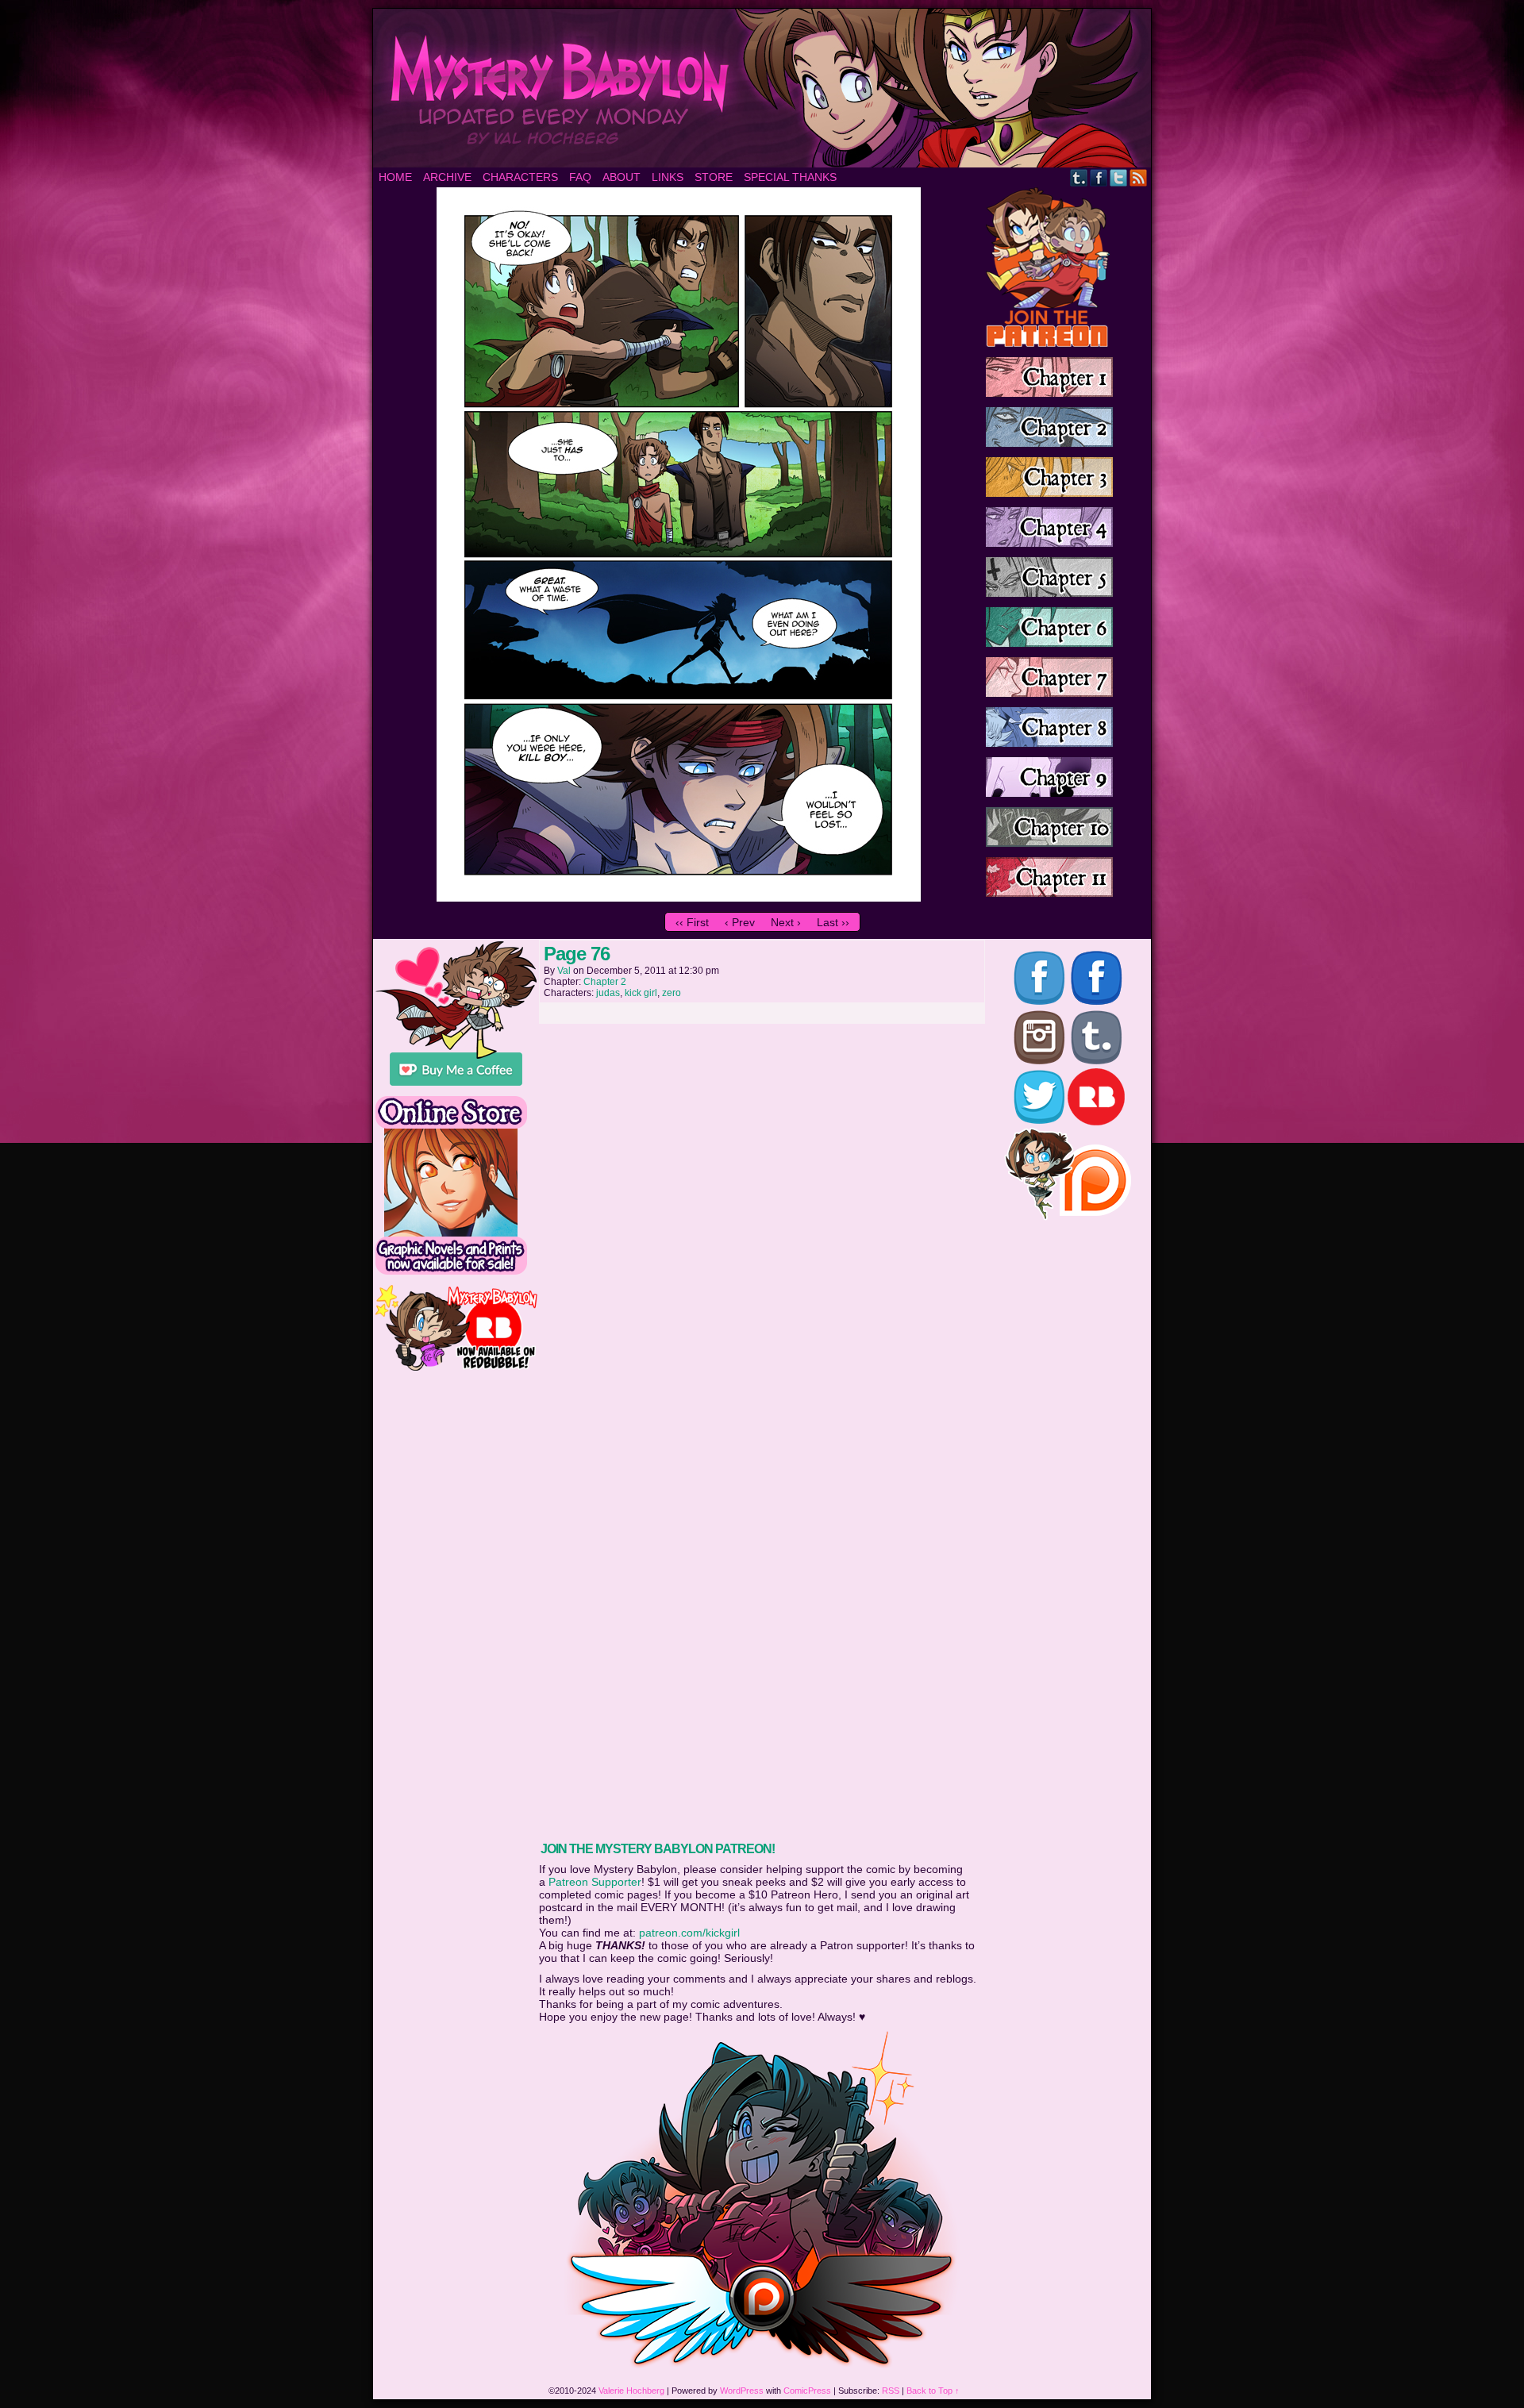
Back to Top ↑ (933, 2391)
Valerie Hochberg (631, 2391)
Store (714, 177)
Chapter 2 (605, 982)
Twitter (1119, 177)
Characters (520, 177)
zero (672, 993)
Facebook (1099, 177)
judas (608, 993)
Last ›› (833, 922)
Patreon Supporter (595, 1882)
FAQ (580, 177)
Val (564, 971)
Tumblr (1079, 177)
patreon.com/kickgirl (689, 1933)
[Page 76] (679, 898)
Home (395, 177)
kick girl (641, 993)
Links (668, 177)
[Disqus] (762, 1230)
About (622, 177)
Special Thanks (790, 177)
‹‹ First (692, 922)
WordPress (742, 2391)
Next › (786, 922)
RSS (1139, 177)
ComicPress (807, 2391)
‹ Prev (740, 922)
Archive (447, 177)
